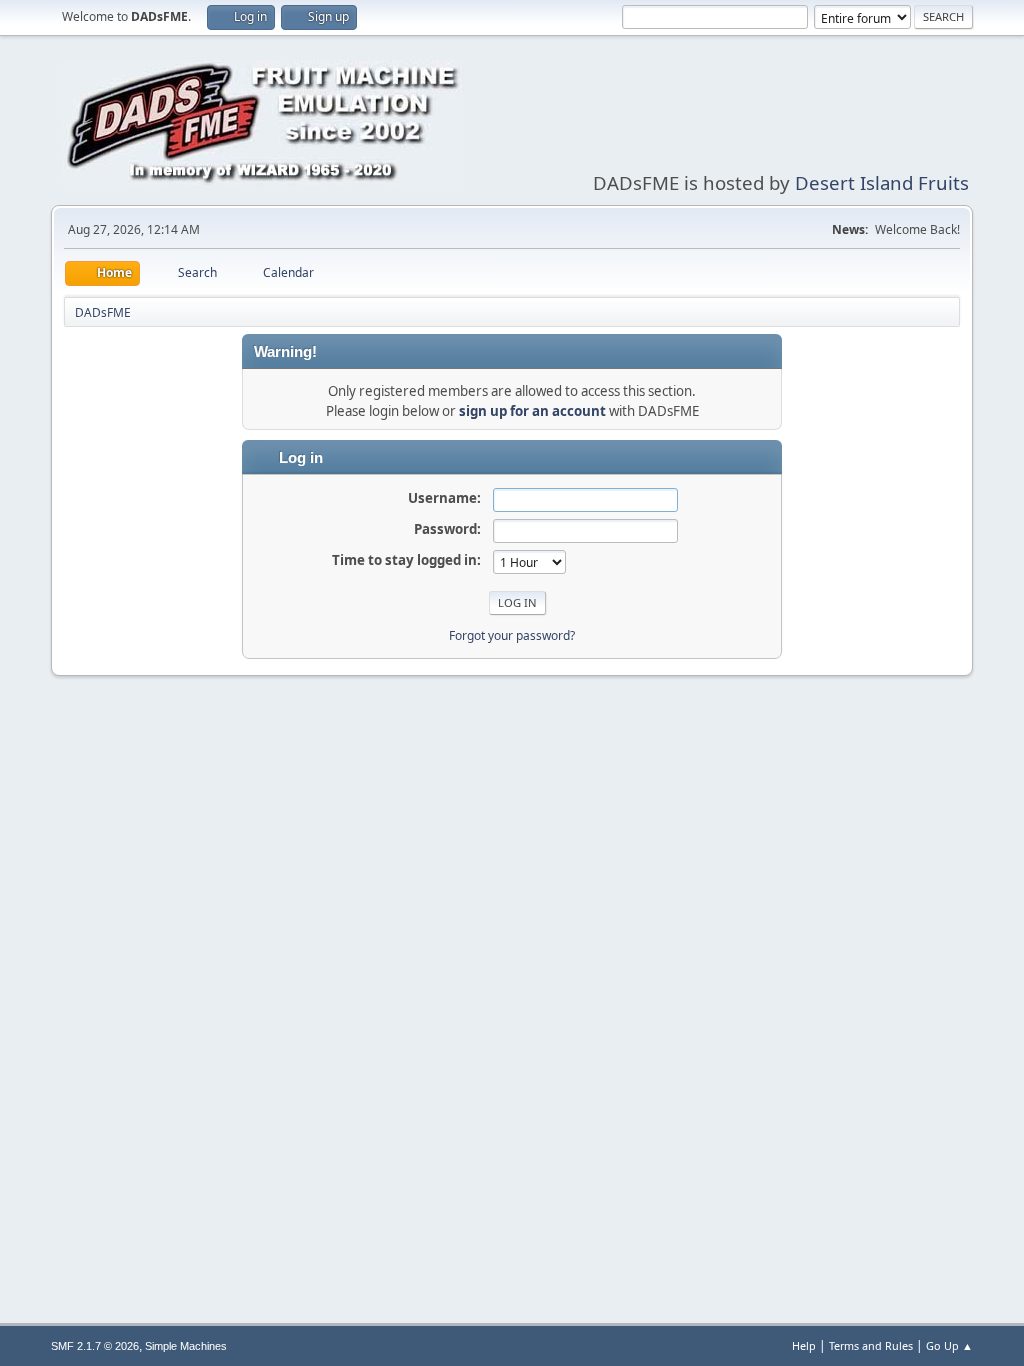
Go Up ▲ (949, 1345)
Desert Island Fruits (882, 182)
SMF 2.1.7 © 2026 (95, 1346)
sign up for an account (532, 411)
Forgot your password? (512, 635)
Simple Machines (186, 1346)
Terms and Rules (871, 1345)
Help (804, 1345)
